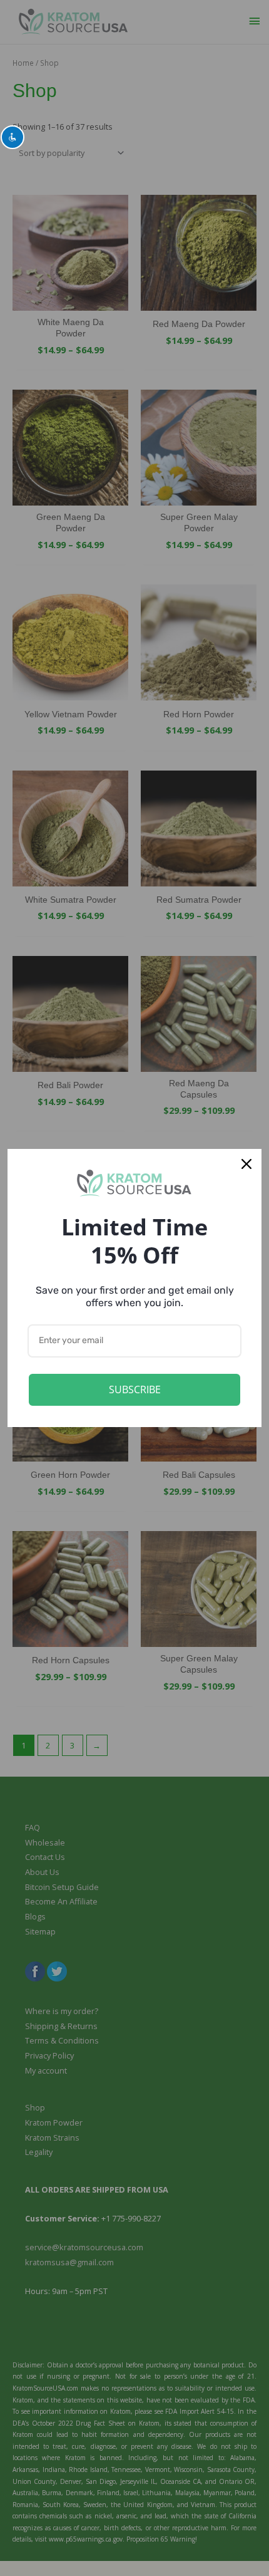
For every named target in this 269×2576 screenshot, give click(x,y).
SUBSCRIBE (135, 1389)
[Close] (246, 1164)
